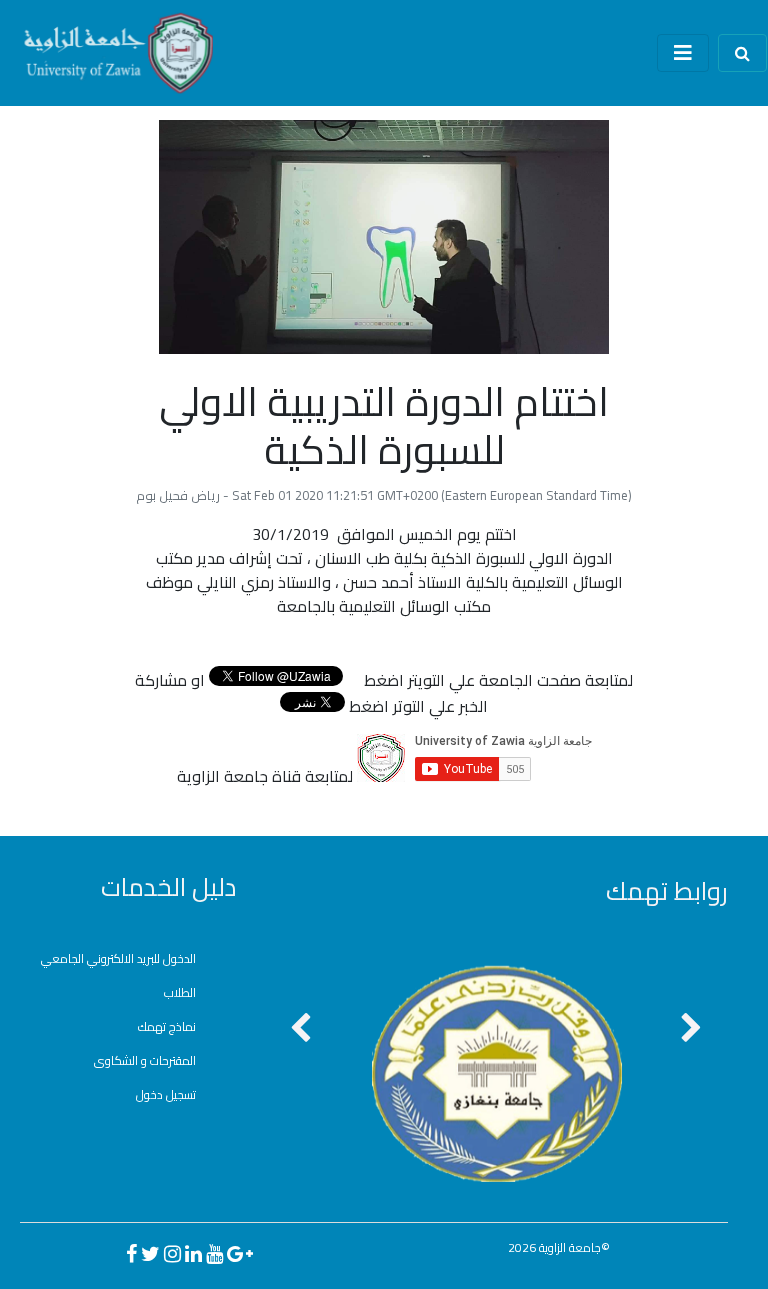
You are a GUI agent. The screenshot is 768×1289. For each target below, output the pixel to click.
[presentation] (300, 1029)
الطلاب (180, 992)
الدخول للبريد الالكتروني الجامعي (118, 958)
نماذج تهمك (167, 1026)
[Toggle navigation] (683, 53)
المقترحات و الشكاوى (145, 1060)
